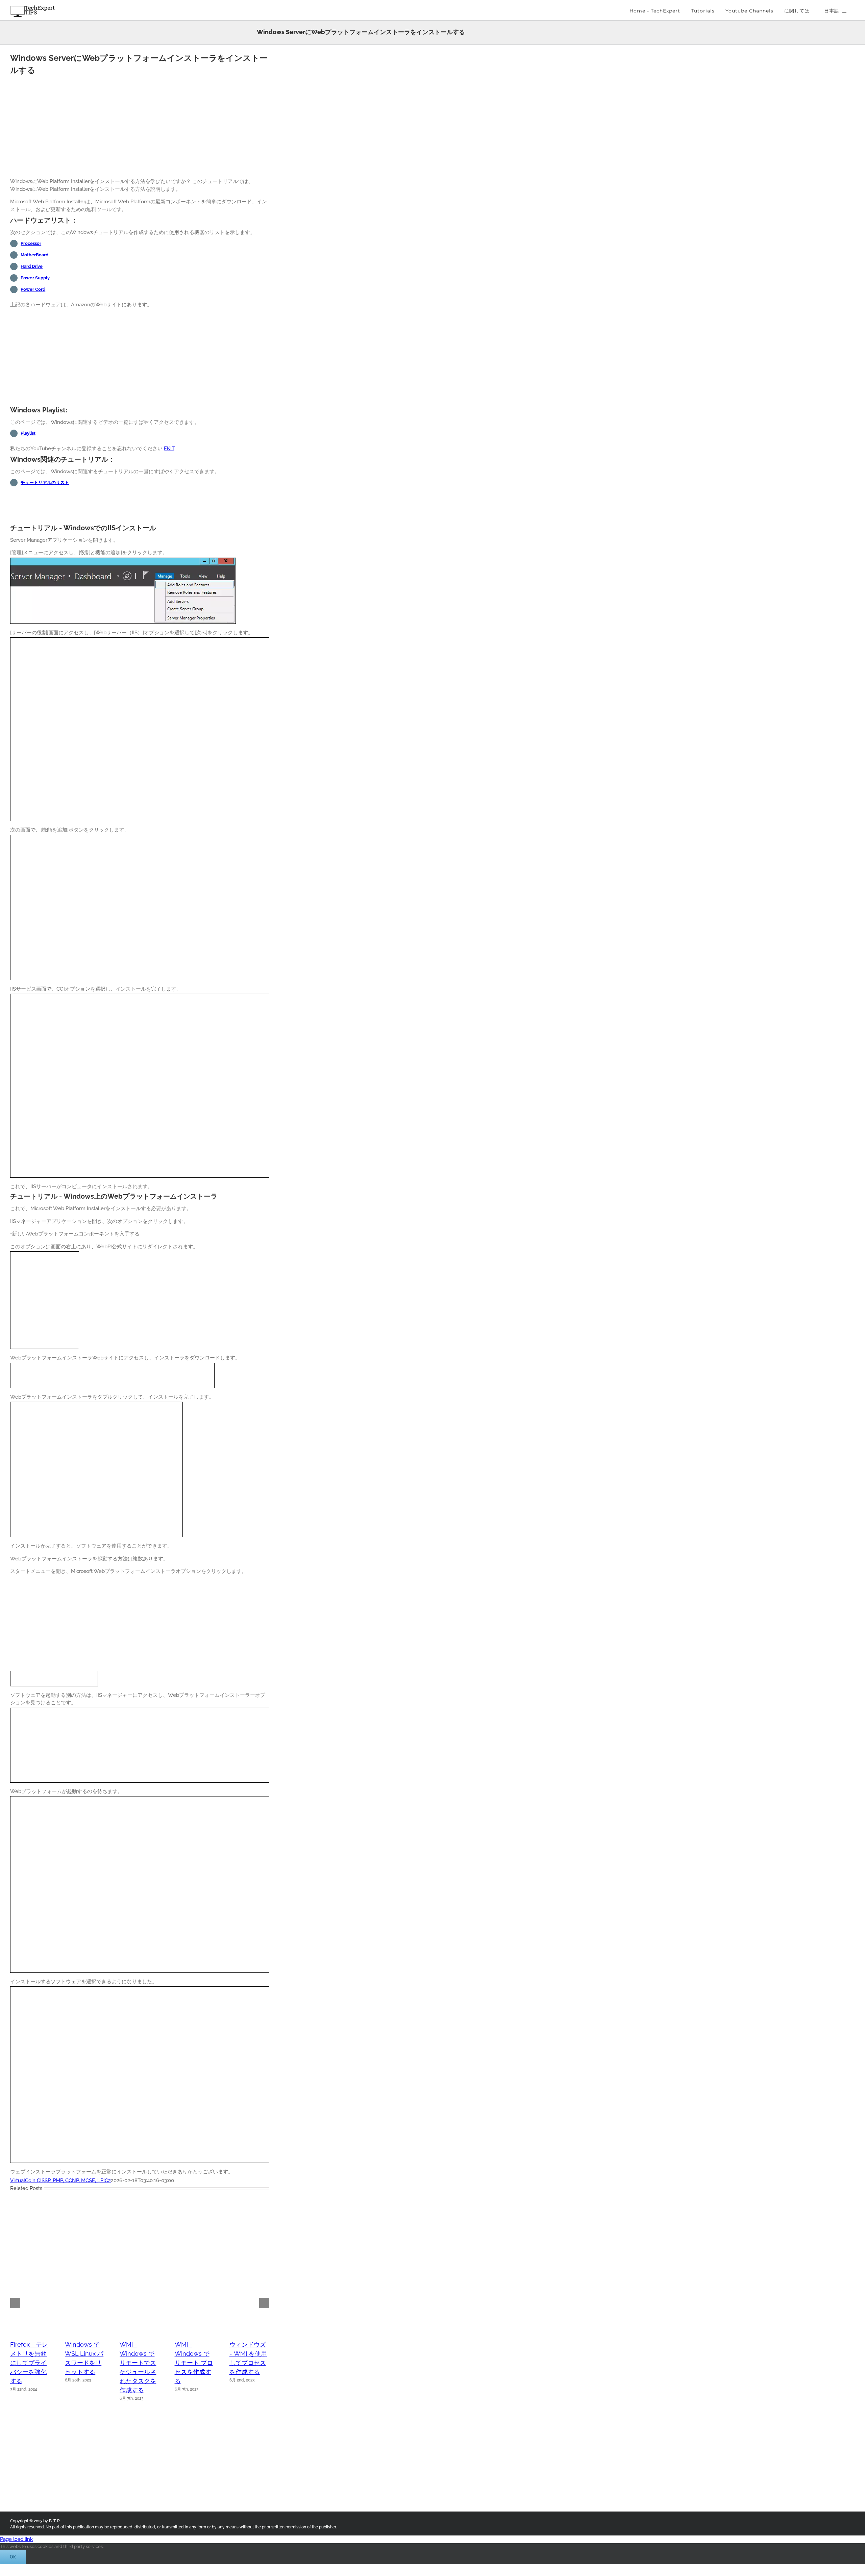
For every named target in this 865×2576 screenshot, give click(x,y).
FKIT (169, 449)
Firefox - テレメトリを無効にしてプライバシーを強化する (29, 2363)
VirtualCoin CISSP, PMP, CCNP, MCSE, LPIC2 (60, 2180)
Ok (13, 2557)
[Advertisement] (140, 125)
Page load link (16, 2539)
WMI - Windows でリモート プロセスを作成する (194, 2363)
